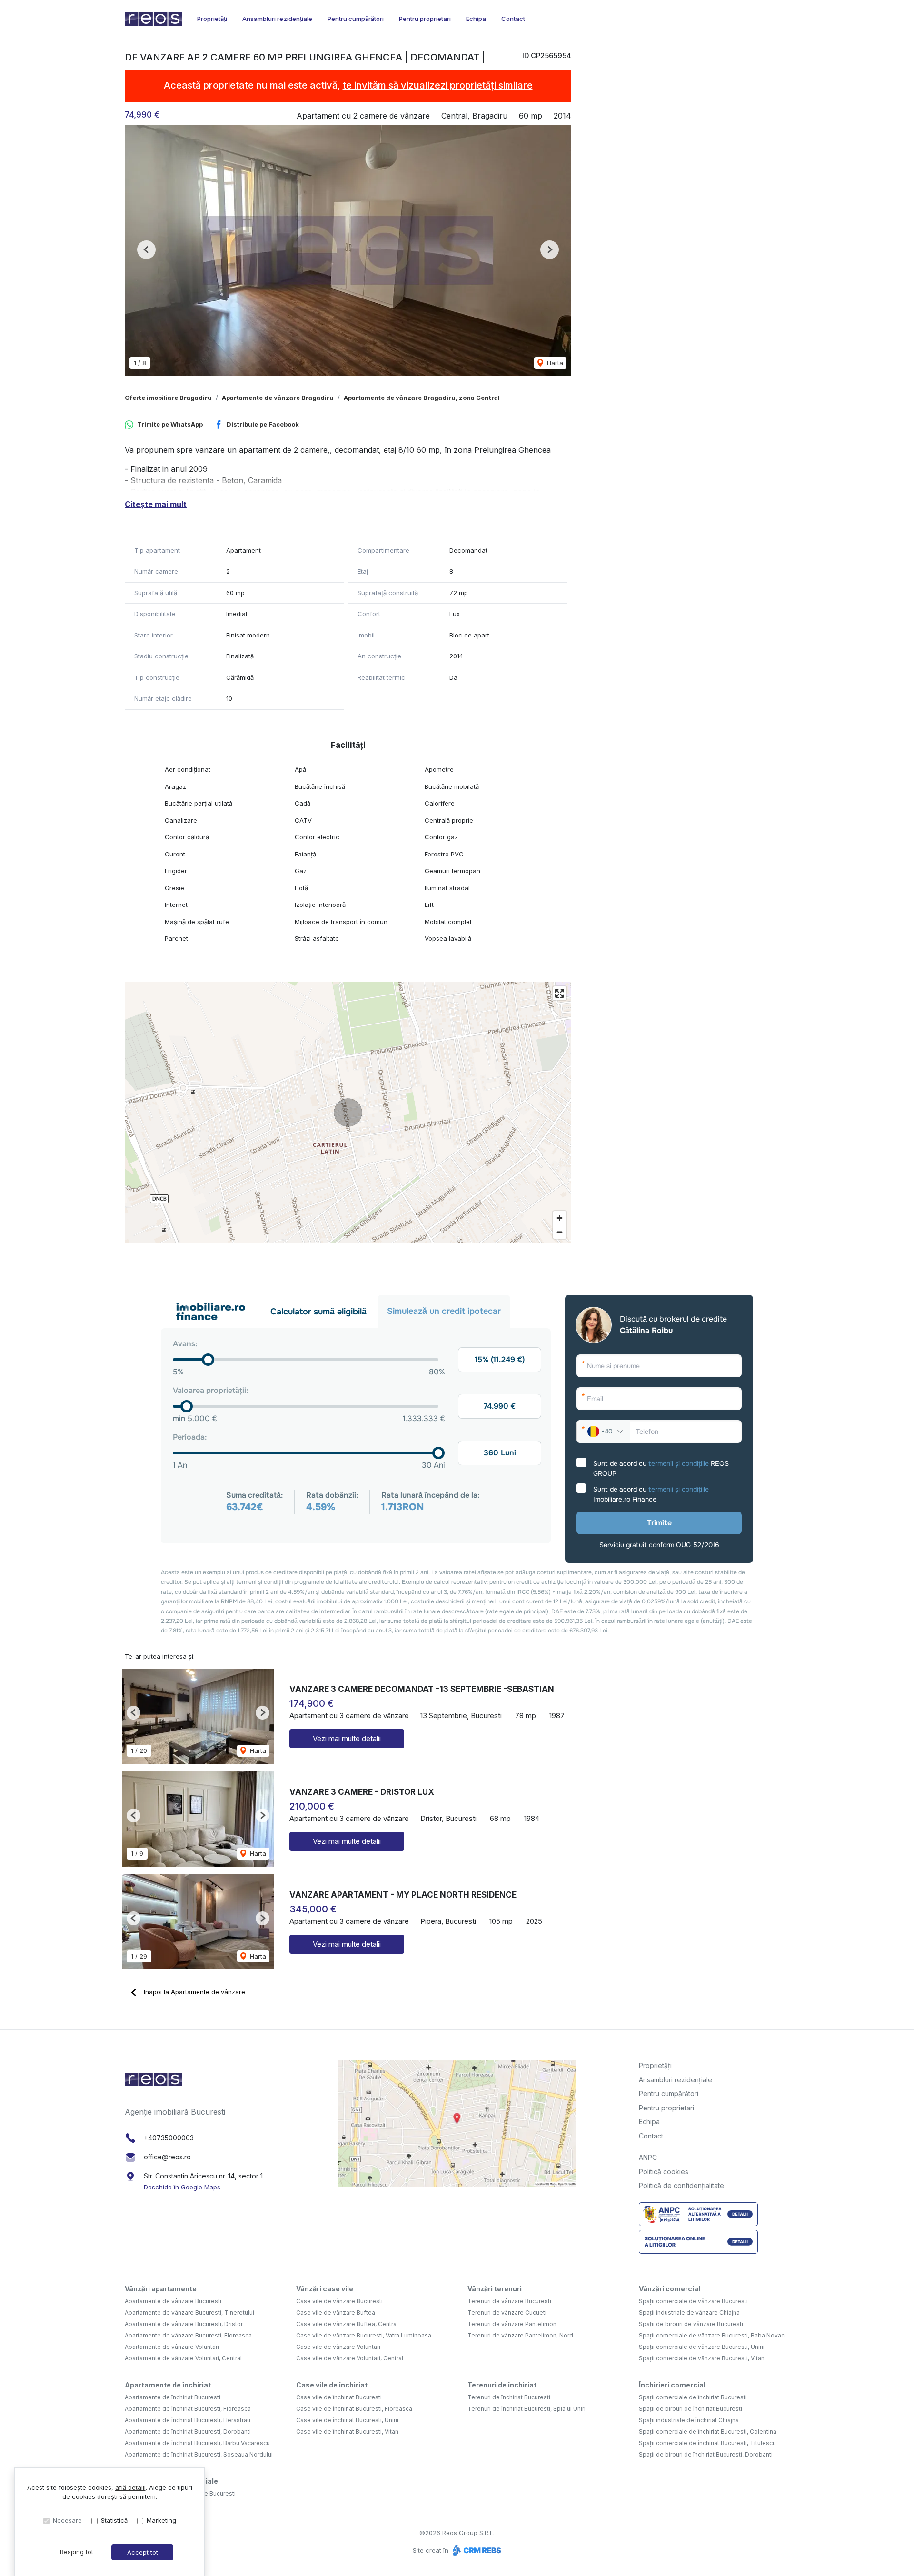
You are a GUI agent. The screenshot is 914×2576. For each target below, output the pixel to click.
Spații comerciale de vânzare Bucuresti (693, 2301)
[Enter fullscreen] (560, 993)
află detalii (130, 2487)
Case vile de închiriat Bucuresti (339, 2397)
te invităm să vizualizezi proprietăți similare (438, 85)
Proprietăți (212, 19)
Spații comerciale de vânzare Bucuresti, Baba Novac (712, 2335)
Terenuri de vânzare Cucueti (507, 2312)
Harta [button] (554, 363)
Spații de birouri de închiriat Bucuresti (690, 2409)
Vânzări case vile (325, 2289)
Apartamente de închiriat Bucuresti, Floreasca (188, 2409)
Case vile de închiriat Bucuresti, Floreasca (354, 2409)
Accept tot (143, 2552)
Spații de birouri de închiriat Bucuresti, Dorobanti (706, 2454)
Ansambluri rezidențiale (277, 19)
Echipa (476, 19)
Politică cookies (664, 2172)
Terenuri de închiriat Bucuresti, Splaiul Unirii (527, 2409)
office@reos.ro (167, 2157)
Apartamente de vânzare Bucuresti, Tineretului (189, 2312)
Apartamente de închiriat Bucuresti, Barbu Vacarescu (197, 2443)
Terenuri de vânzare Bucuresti (509, 2301)
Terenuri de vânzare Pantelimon (512, 2324)
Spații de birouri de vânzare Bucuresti (691, 2324)
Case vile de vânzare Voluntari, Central (350, 2358)
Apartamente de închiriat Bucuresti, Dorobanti (188, 2432)
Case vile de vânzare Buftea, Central (347, 2324)
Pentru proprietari (425, 19)
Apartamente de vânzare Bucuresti (173, 2301)
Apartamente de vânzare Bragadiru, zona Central (422, 398)
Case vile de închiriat (332, 2385)
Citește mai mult (156, 504)
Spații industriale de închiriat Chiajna (689, 2420)
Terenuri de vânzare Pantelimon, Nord (520, 2335)
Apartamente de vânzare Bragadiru (278, 398)
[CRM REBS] (476, 2550)
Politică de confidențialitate (681, 2185)
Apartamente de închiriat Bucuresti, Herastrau (188, 2420)
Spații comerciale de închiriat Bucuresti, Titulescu (707, 2443)
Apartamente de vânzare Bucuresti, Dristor (184, 2324)
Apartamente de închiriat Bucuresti (173, 2397)
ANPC (648, 2157)
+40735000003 (169, 2138)
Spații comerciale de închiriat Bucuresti (693, 2397)
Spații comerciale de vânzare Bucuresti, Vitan (702, 2358)
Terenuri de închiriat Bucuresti (509, 2397)
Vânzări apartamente (161, 2289)
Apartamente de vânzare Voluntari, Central (183, 2358)
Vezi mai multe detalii (347, 1738)
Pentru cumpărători (356, 19)
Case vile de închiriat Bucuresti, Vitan (347, 2432)
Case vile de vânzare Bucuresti (339, 2301)
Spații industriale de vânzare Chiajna (689, 2312)
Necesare (67, 2520)
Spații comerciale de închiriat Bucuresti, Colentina (708, 2432)
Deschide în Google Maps (182, 2187)
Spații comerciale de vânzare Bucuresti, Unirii (702, 2347)
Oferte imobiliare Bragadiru (168, 398)
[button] (146, 250)
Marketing (161, 2520)
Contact (513, 19)
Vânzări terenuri (495, 2289)
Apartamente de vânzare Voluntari (172, 2347)
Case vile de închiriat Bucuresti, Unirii (347, 2420)
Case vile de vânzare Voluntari (338, 2347)
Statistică (114, 2520)
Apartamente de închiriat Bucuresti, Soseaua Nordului (199, 2454)
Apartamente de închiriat (168, 2385)
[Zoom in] (560, 1218)
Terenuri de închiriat (502, 2385)
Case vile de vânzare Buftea (336, 2312)
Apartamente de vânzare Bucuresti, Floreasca (188, 2335)
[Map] (348, 1113)
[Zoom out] (560, 1232)
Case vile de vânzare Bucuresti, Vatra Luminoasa (364, 2335)
